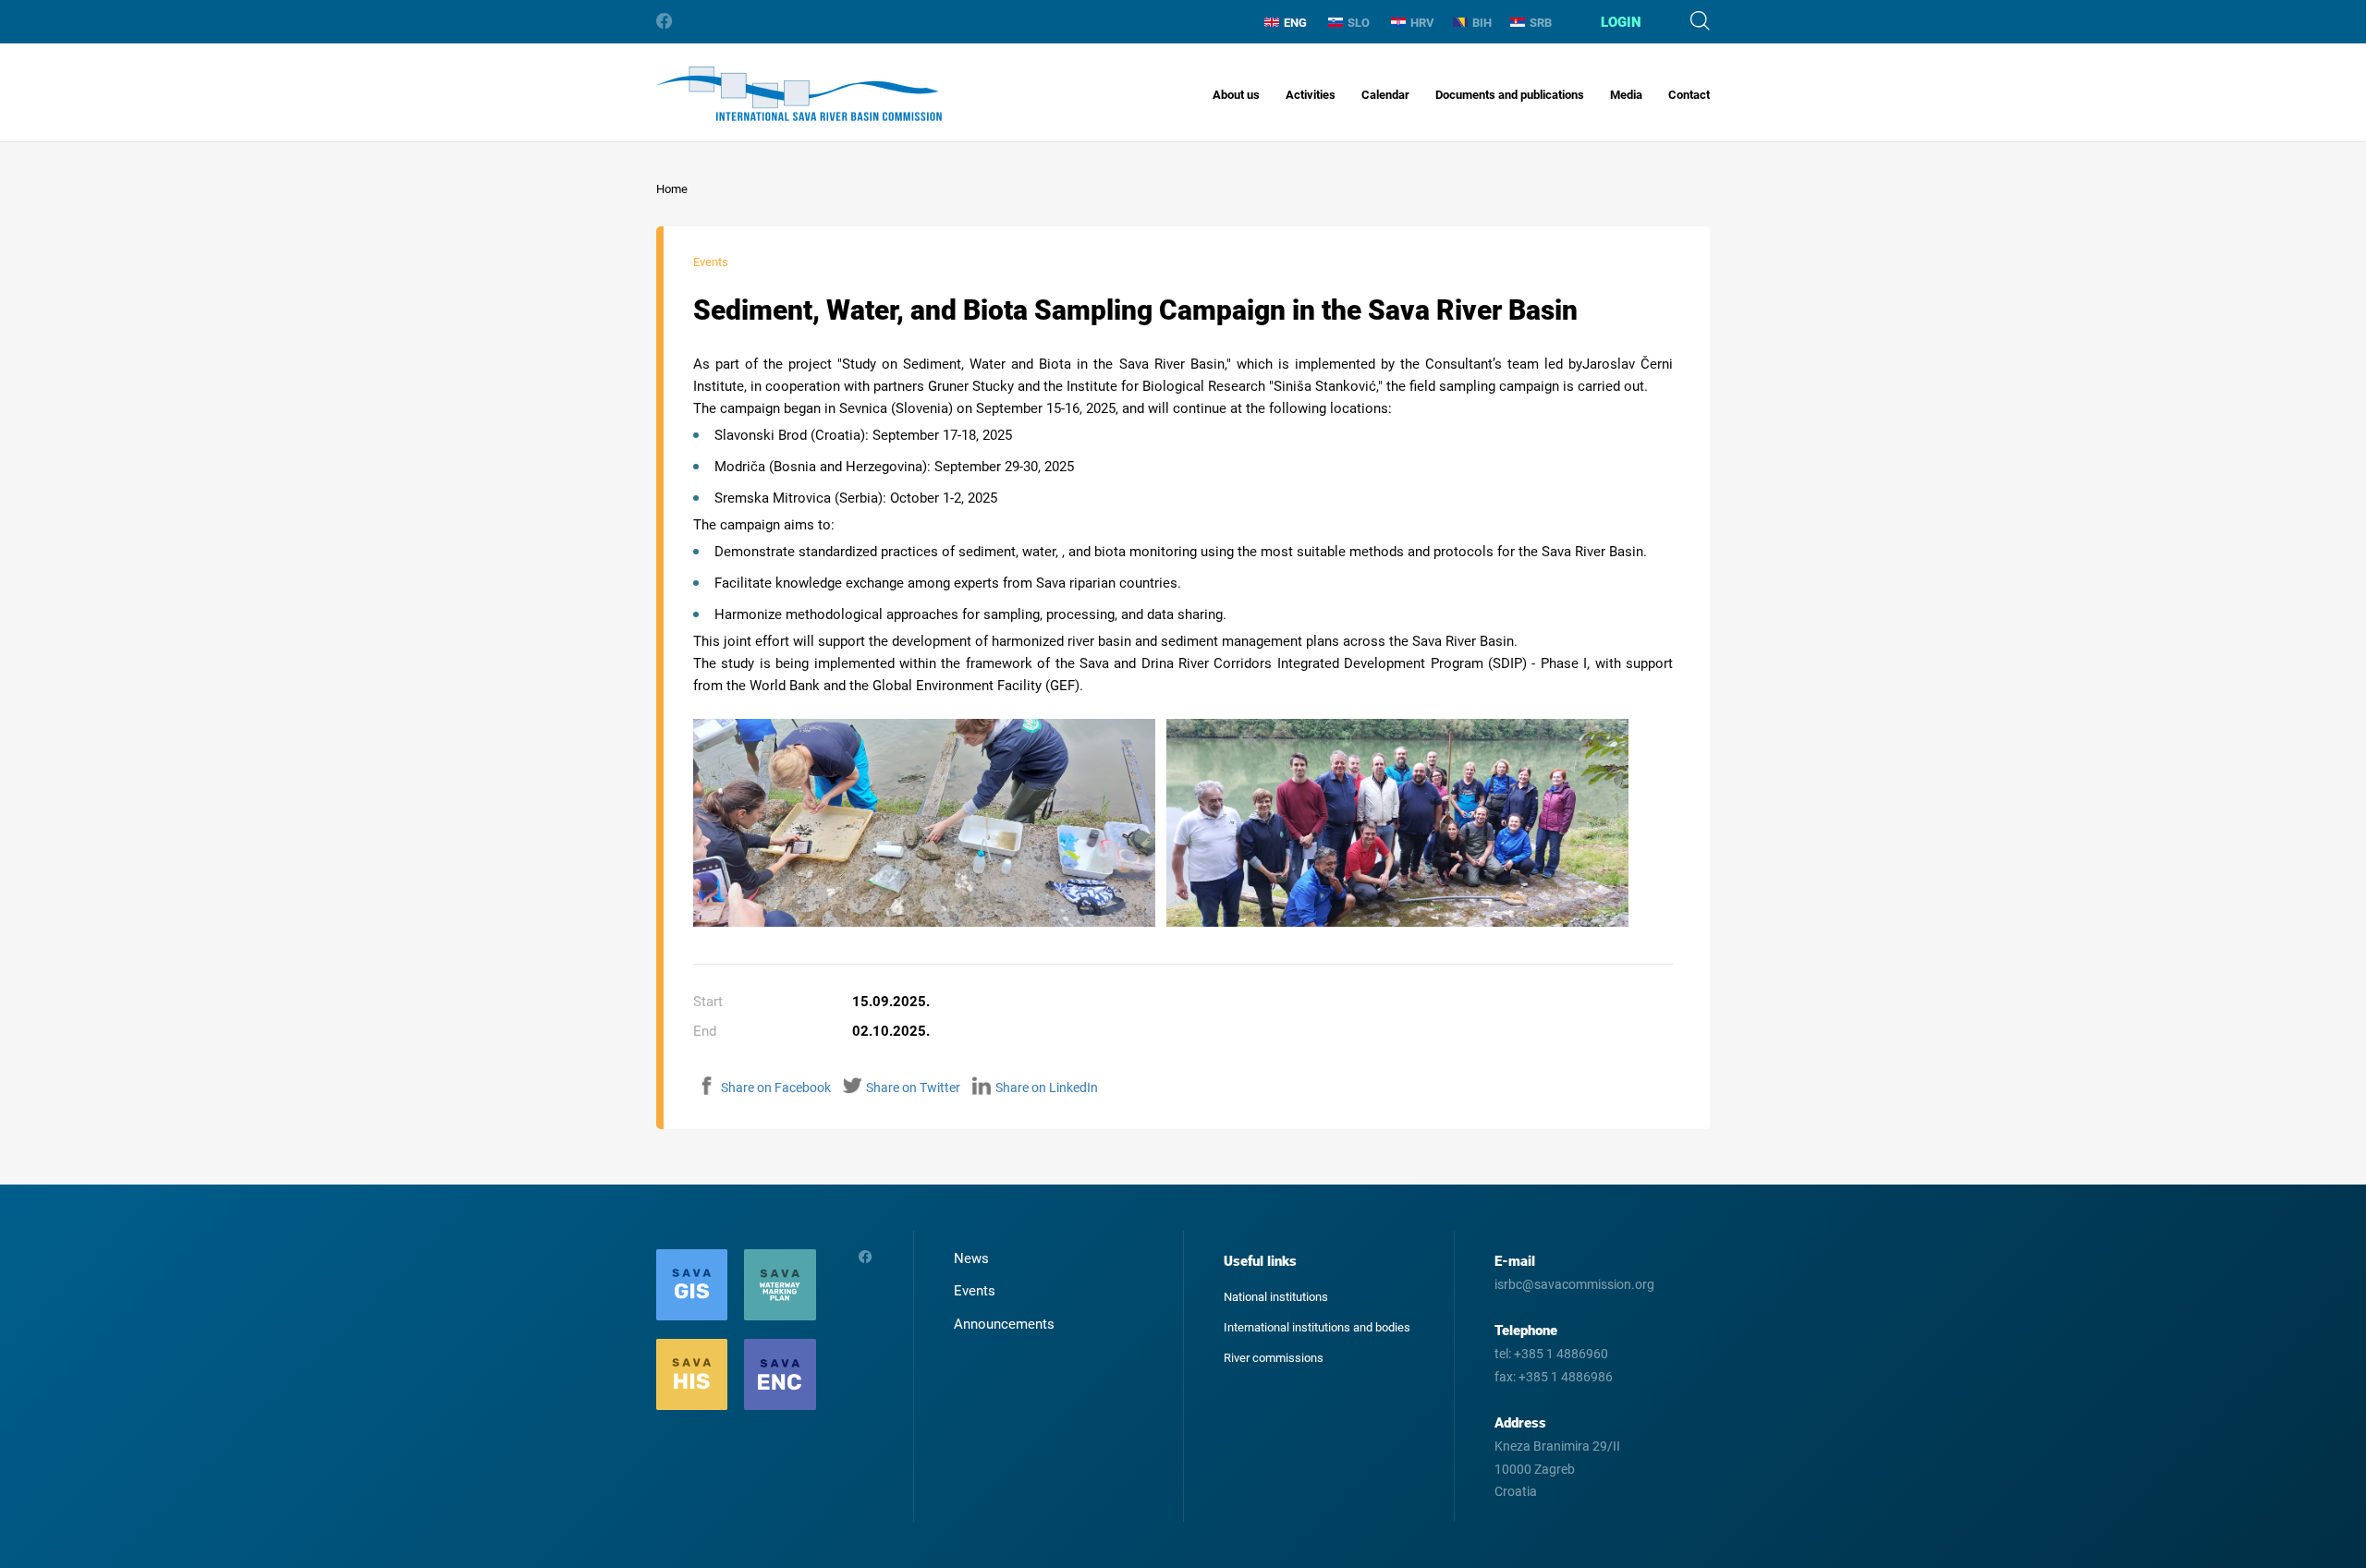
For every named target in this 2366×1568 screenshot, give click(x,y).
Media (1626, 95)
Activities (1311, 95)
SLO (1359, 23)
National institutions (1276, 1297)
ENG (1295, 23)
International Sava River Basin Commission (799, 94)
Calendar (1385, 95)
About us (1236, 95)
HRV (1422, 23)
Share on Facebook (776, 1088)
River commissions (1274, 1358)
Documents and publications (1510, 95)
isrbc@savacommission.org (1574, 1284)
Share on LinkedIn (1047, 1088)
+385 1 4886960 (1561, 1354)
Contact (1689, 95)
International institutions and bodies (1317, 1327)
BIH (1482, 23)
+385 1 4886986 (1566, 1377)
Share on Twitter (913, 1088)
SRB (1541, 23)
